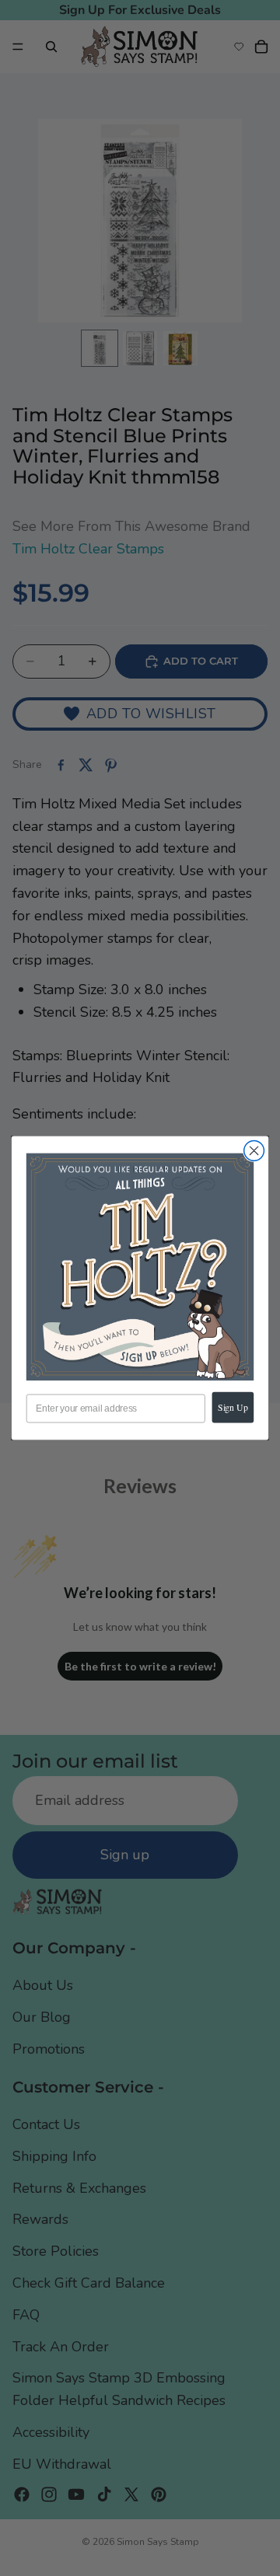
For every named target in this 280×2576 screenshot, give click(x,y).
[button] (140, 1267)
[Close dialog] (254, 1150)
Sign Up (233, 1407)
